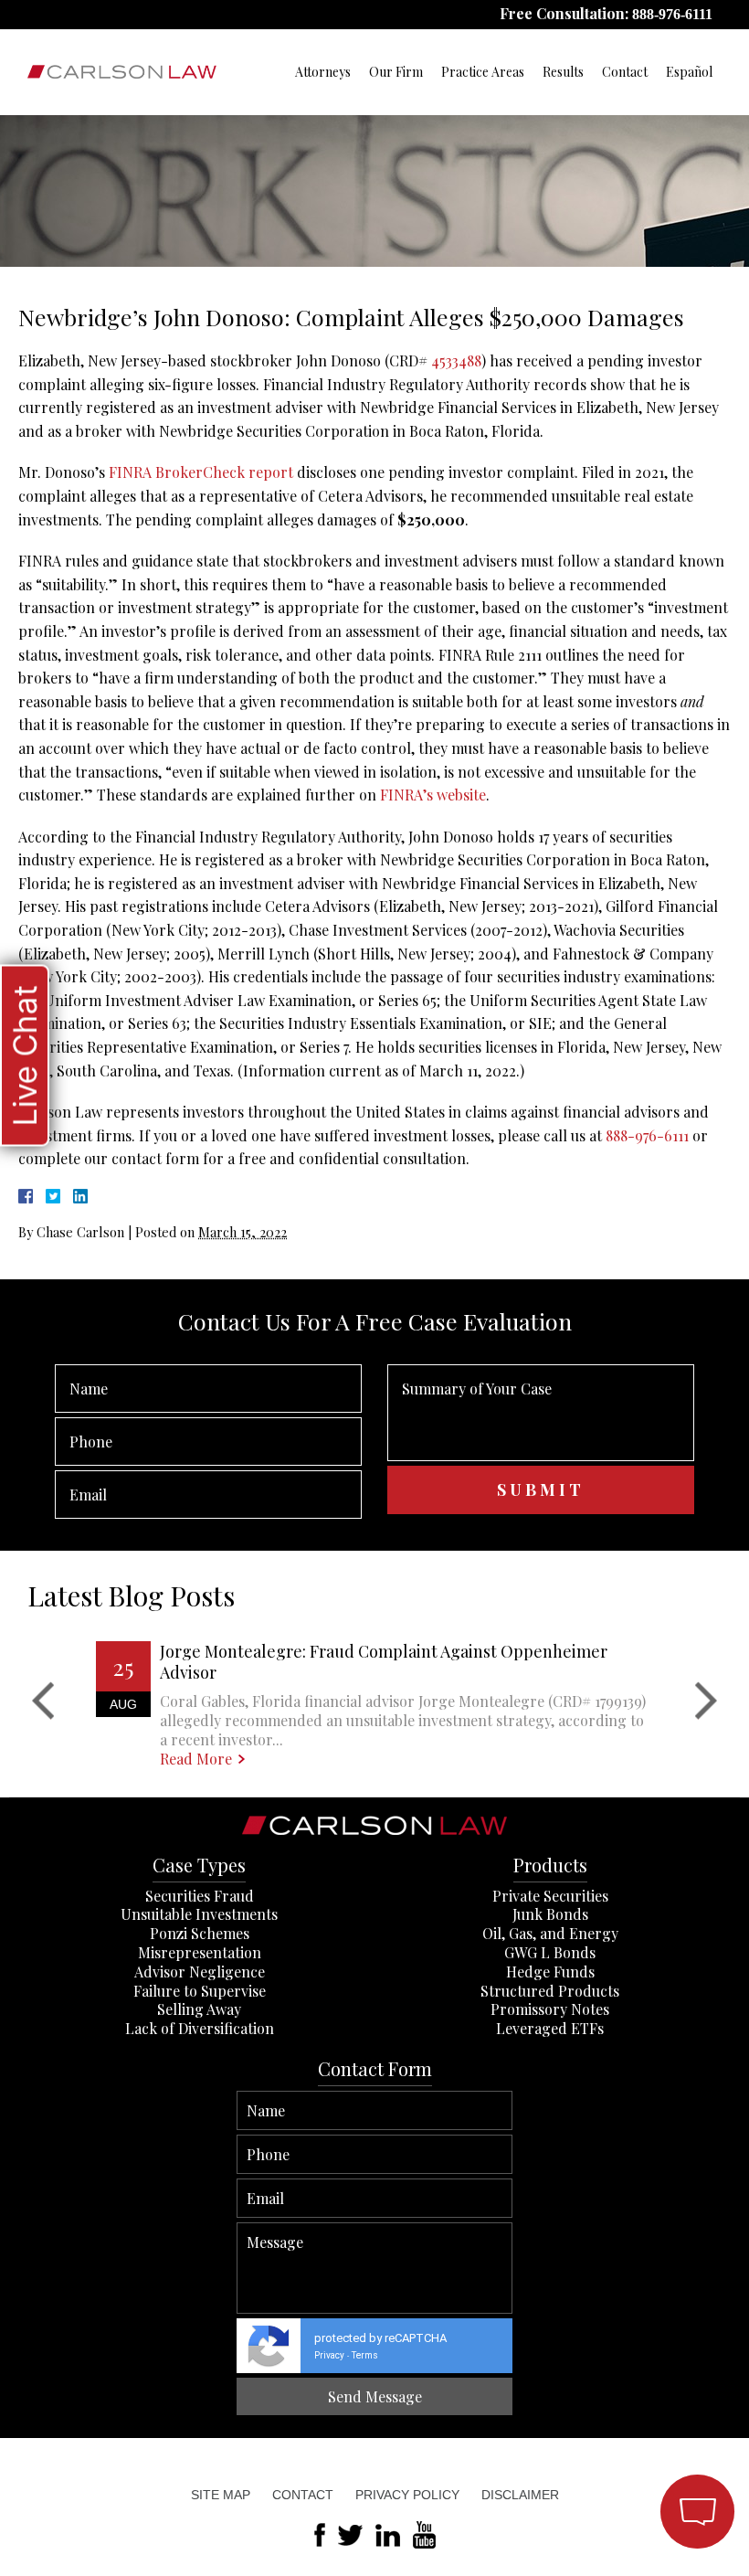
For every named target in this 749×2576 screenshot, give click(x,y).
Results (563, 72)
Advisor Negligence (200, 1972)
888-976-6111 (672, 14)
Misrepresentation (200, 1952)
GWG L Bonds (550, 1952)
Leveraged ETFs (550, 2028)
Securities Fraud (200, 1896)
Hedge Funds (550, 1972)
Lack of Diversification (200, 2028)
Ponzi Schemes (200, 1933)
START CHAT (611, 2413)
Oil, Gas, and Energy (550, 1933)
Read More (196, 1759)
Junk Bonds (550, 1914)
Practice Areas (483, 72)
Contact (625, 72)
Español (689, 72)
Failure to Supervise (200, 1991)
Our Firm (396, 72)
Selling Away (199, 2009)
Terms (365, 2355)
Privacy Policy (407, 2495)
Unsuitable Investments (199, 1914)
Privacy (329, 2355)
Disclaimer (520, 2495)
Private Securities (550, 1896)
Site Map (221, 2495)
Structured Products (550, 1991)
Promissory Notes (550, 2009)
